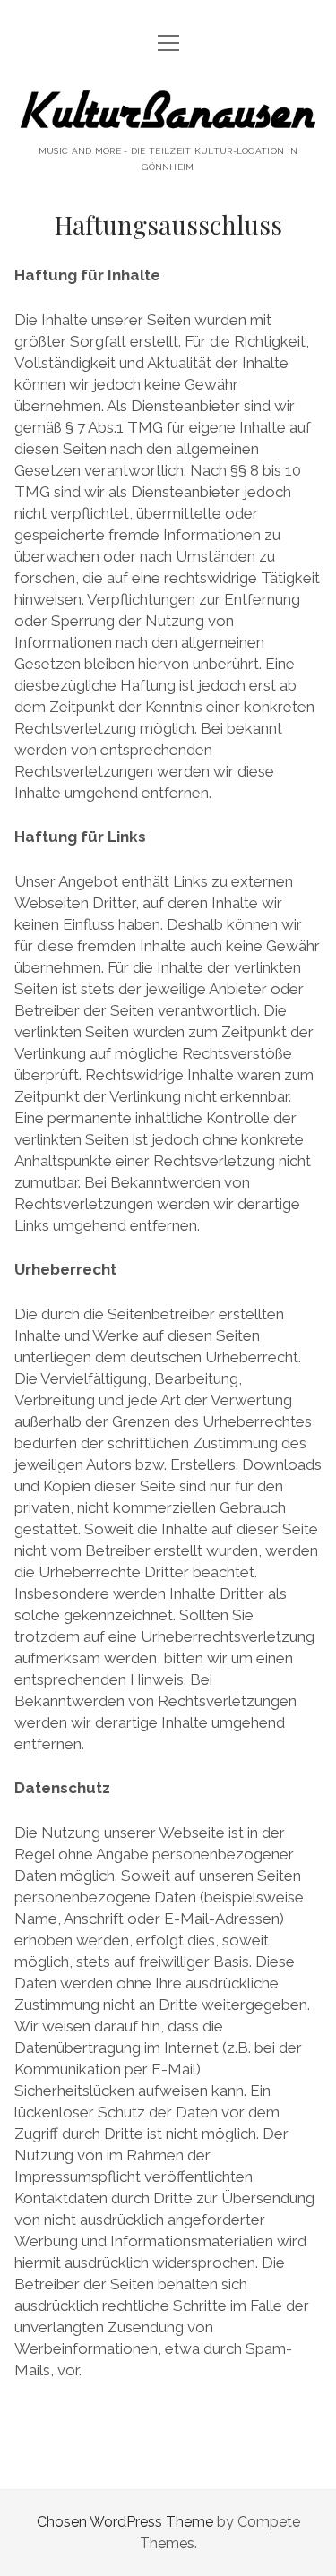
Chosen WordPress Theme (125, 2522)
